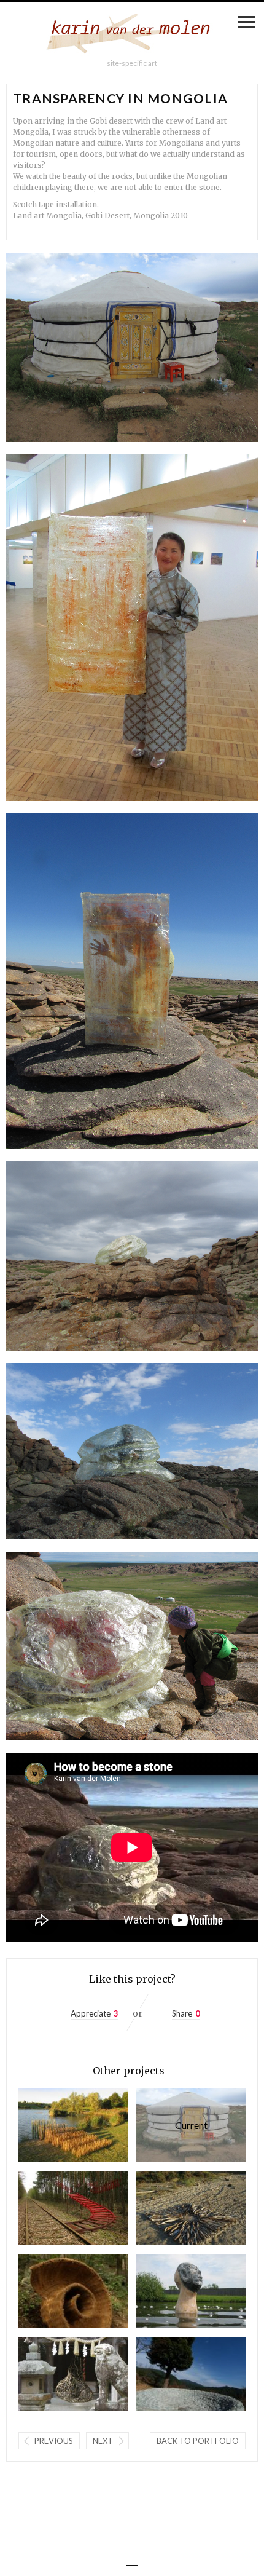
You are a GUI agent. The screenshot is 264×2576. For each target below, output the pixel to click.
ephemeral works (169, 2208)
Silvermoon (169, 2291)
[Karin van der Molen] (132, 36)
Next (103, 2441)
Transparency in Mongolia (172, 2125)
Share (182, 2013)
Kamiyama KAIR (51, 2373)
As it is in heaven (169, 2373)
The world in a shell (51, 2291)
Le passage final (51, 2125)
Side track (51, 2208)
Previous (54, 2441)
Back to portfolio (198, 2441)
